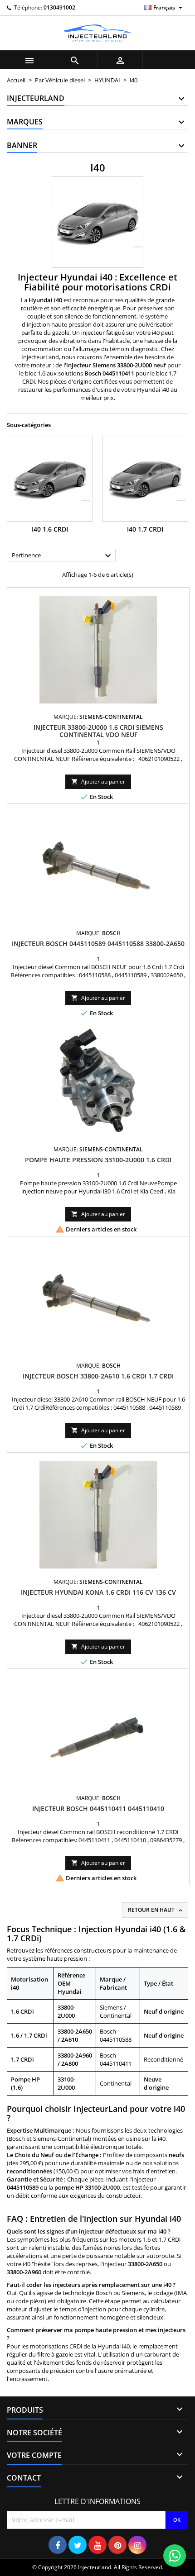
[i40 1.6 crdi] (50, 479)
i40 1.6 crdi (50, 529)
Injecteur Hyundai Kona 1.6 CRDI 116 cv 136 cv (98, 1592)
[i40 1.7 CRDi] (145, 479)
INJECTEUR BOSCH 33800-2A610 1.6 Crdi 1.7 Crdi (98, 1376)
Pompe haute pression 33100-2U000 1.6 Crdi (98, 1160)
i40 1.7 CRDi (145, 529)
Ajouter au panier (98, 782)
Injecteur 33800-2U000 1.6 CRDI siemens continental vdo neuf (98, 731)
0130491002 (59, 7)
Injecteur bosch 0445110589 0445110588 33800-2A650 (98, 943)
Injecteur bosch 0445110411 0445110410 (98, 1808)
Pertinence (63, 556)
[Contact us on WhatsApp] (175, 2556)
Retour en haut (156, 1910)
